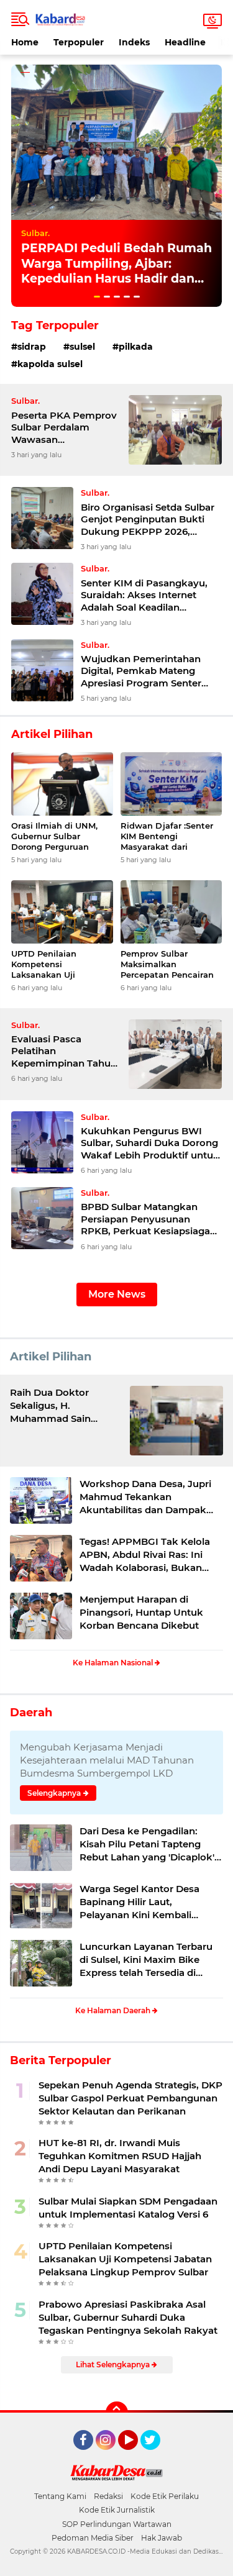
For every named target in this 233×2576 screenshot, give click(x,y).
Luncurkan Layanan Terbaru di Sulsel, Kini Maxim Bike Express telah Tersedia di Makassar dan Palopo (146, 1960)
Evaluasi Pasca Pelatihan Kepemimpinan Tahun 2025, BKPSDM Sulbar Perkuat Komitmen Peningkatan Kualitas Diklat (64, 1051)
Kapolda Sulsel (50, 364)
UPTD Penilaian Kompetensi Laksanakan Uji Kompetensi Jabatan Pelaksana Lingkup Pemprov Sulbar (55, 964)
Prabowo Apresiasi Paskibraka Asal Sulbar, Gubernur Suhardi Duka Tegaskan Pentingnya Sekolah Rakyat (128, 2317)
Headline (185, 42)
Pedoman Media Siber (93, 2538)
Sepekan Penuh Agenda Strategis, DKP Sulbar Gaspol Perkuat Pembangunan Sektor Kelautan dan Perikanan (130, 2098)
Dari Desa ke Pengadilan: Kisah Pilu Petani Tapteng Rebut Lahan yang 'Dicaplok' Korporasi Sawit (147, 1844)
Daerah (31, 1713)
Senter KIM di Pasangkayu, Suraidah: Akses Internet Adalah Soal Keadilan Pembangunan (144, 595)
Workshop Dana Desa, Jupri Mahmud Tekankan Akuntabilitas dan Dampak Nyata (145, 1497)
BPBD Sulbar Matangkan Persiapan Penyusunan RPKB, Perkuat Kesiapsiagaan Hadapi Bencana (151, 1219)
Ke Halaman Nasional (114, 1663)
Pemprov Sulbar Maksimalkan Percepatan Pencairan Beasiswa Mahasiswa (167, 964)
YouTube (136, 2455)
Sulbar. (35, 233)
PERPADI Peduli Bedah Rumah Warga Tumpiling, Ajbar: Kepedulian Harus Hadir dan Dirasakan (116, 271)
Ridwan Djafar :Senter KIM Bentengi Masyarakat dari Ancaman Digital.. (167, 836)
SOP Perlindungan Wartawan (117, 2524)
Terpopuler (79, 42)
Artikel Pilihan (51, 1357)
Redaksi (108, 2496)
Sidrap (32, 347)
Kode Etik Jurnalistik (117, 2510)
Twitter (156, 2455)
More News (117, 1294)
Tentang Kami (60, 2496)
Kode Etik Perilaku (165, 2496)
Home (25, 42)
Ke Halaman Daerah (114, 2010)
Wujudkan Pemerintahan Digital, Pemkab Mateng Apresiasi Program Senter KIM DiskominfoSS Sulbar (141, 671)
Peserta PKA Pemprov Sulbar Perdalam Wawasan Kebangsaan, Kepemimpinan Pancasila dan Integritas (64, 428)
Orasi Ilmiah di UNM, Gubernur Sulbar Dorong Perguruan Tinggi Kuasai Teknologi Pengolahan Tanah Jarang (61, 836)
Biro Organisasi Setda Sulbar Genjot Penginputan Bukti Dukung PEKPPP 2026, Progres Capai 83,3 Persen (148, 520)
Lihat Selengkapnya (114, 2364)
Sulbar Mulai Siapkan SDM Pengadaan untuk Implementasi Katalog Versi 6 (128, 2208)
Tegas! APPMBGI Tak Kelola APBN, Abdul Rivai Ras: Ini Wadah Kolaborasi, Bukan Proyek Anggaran (145, 1555)
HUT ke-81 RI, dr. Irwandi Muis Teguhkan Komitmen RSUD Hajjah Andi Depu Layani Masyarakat (120, 2156)
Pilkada (136, 347)
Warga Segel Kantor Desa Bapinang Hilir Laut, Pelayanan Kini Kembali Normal (139, 1902)
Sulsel (82, 347)
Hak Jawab (162, 2538)
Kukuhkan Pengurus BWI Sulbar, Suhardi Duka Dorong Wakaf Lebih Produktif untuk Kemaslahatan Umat (150, 1143)
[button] (97, 297)
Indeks (134, 42)
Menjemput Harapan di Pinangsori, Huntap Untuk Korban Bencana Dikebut (141, 1612)
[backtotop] (117, 2413)
